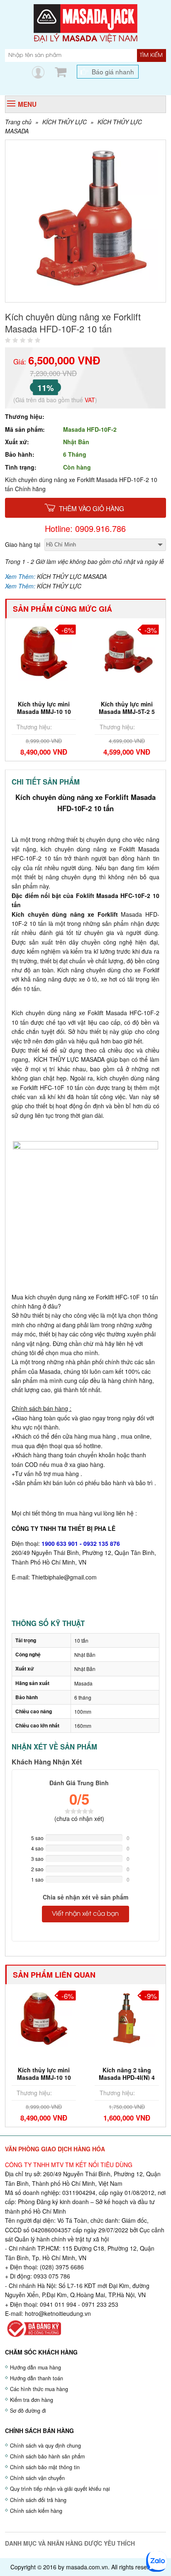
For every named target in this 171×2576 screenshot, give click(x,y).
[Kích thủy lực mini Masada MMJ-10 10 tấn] (44, 652)
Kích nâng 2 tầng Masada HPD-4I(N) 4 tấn (127, 2077)
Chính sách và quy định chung (45, 2446)
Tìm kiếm (151, 55)
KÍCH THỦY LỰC (65, 122)
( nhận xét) (79, 1818)
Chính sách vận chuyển (37, 2478)
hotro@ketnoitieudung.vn (58, 2313)
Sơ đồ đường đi (28, 2411)
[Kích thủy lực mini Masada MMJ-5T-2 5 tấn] (127, 652)
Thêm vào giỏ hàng (92, 508)
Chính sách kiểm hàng (36, 2511)
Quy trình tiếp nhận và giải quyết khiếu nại (60, 2489)
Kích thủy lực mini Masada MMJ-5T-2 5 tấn (127, 711)
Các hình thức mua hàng (39, 2389)
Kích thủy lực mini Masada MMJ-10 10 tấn (44, 711)
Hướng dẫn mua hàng (35, 2367)
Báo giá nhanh (113, 71)
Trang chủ (18, 122)
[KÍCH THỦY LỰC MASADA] (85, 22)
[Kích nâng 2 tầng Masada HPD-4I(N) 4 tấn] (127, 2017)
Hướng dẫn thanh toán (37, 2378)
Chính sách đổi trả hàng (38, 2500)
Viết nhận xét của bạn (85, 1914)
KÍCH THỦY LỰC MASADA (72, 576)
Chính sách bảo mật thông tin (45, 2467)
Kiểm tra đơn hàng (32, 2400)
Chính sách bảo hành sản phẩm (47, 2456)
